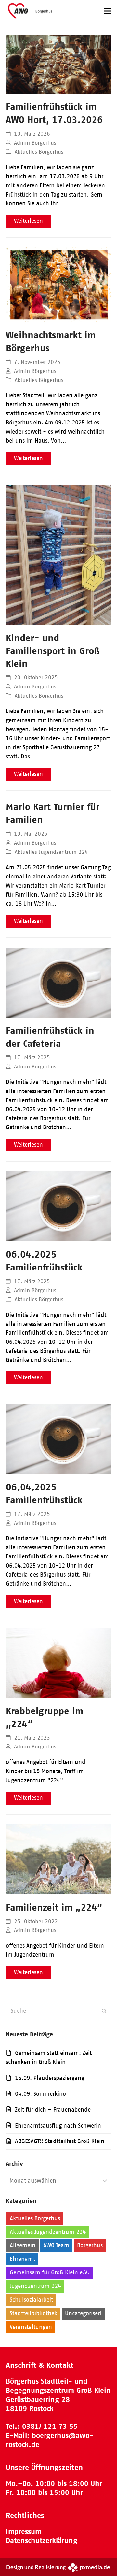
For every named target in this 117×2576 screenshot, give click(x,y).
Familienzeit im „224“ (54, 1907)
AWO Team (56, 2245)
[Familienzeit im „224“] (58, 1859)
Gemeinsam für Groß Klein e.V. (50, 2272)
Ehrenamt (22, 2259)
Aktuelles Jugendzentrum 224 (51, 852)
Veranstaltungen (31, 2327)
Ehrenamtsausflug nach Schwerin (58, 2126)
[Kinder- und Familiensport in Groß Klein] (58, 554)
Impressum (24, 2531)
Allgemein (23, 2245)
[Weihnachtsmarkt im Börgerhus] (58, 284)
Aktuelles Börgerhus (39, 152)
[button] (108, 11)
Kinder (77, 2286)
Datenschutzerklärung (42, 2540)
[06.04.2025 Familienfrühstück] (58, 1206)
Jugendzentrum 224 (35, 2286)
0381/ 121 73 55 (50, 2426)
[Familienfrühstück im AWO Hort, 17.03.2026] (58, 64)
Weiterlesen (28, 221)
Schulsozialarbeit (31, 2300)
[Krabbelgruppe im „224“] (58, 1662)
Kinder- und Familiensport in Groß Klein (53, 651)
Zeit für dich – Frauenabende (53, 2110)
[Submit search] (104, 2011)
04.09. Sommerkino (40, 2094)
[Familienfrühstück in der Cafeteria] (58, 982)
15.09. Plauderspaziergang (50, 2078)
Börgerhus (90, 2245)
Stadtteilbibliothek (33, 2313)
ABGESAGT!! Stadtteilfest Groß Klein (60, 2141)
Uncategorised (83, 2313)
